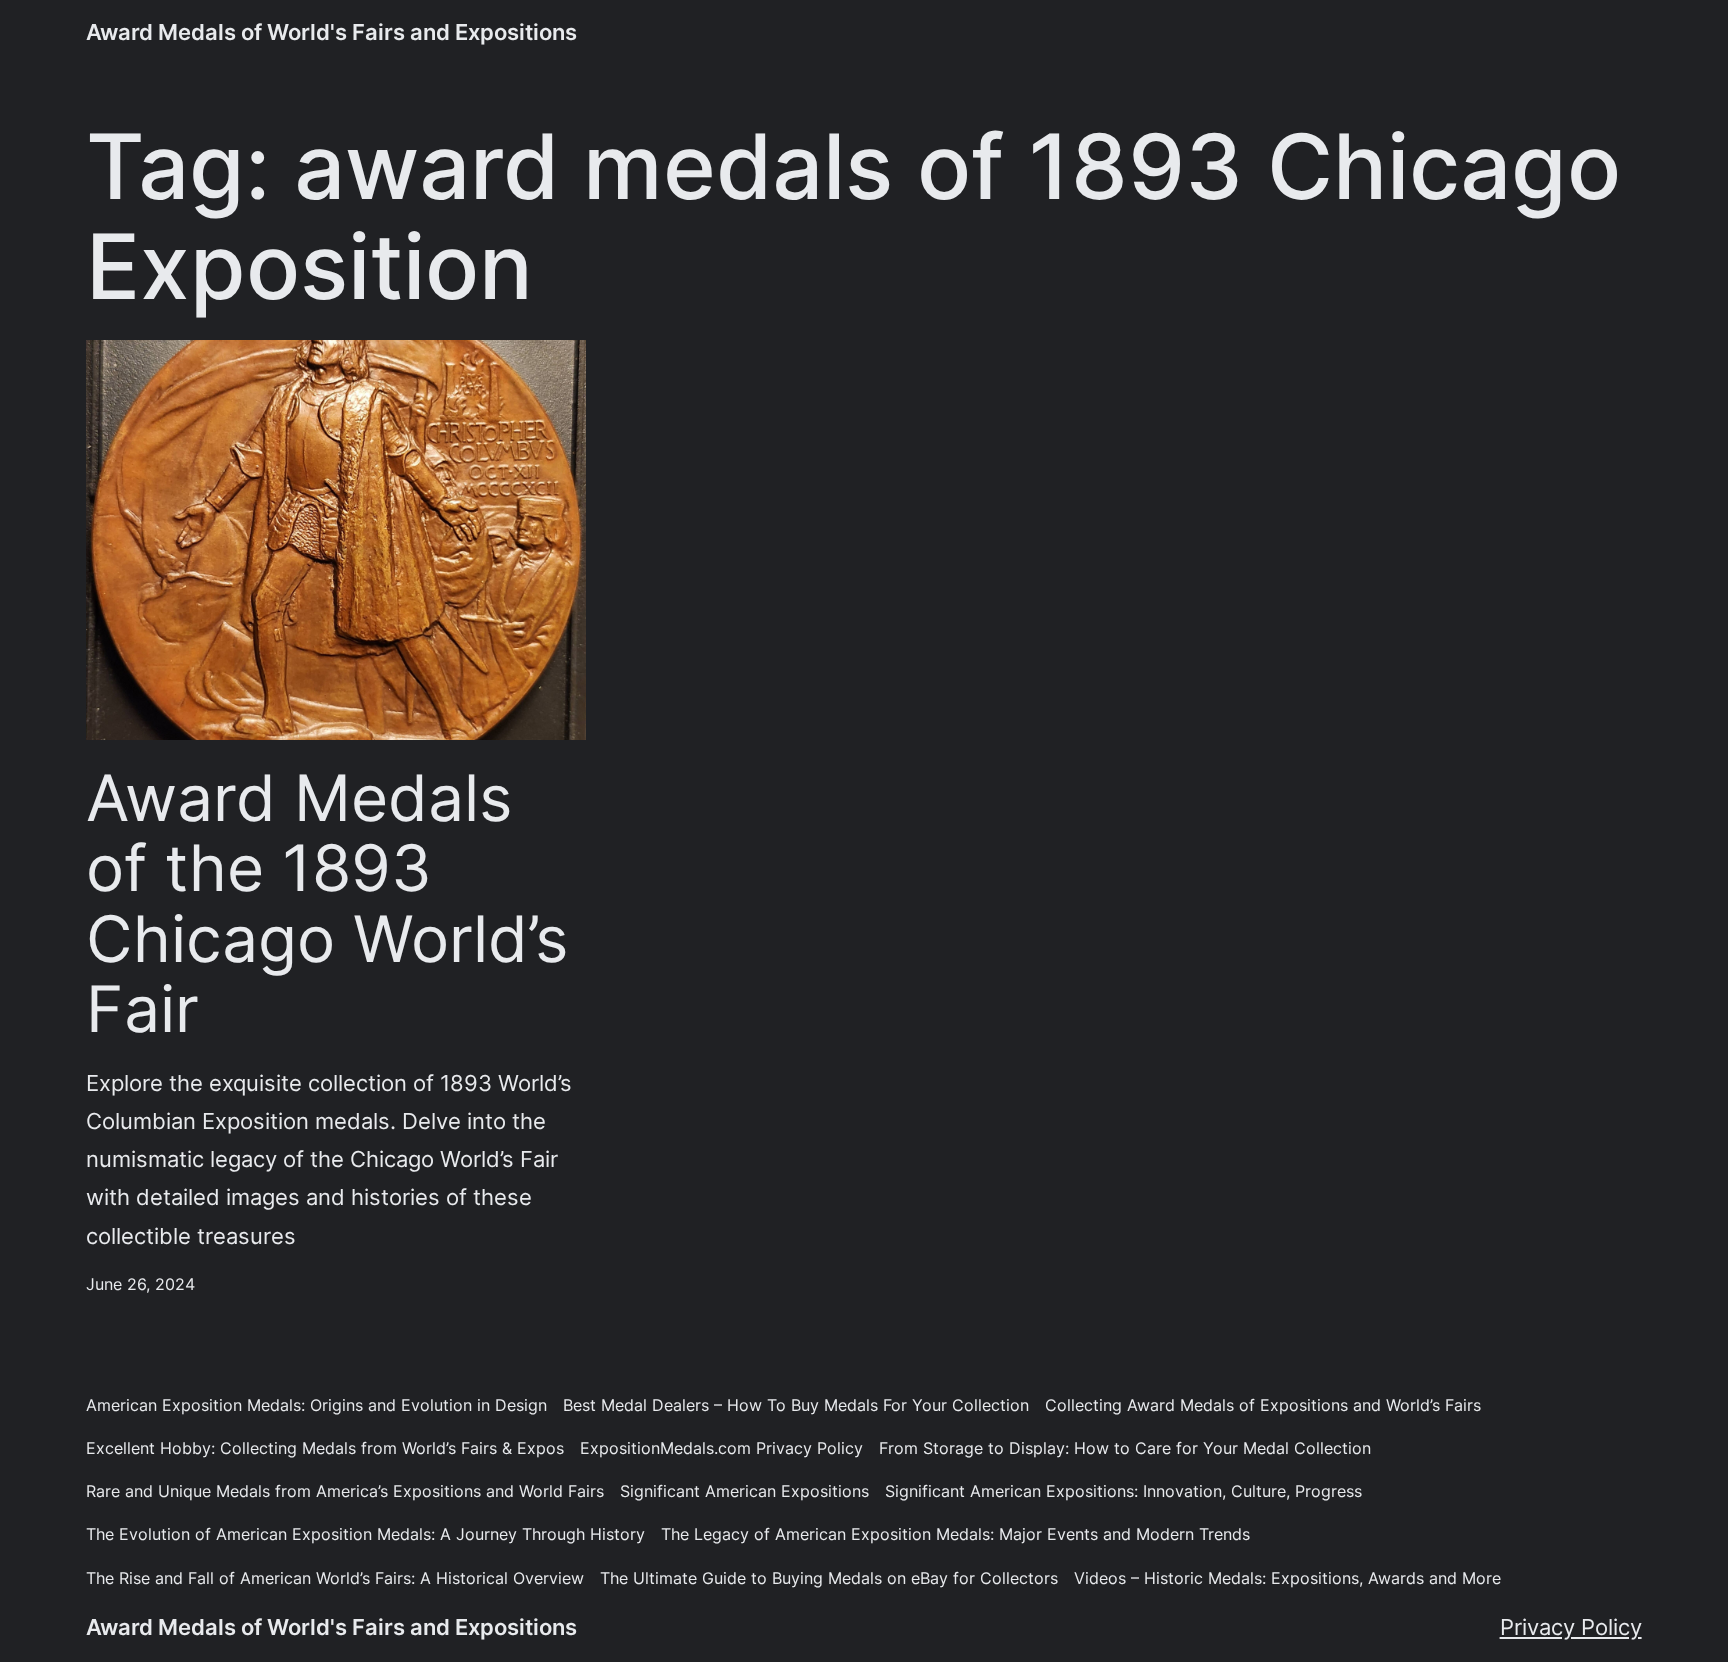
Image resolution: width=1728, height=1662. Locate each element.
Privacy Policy (1571, 1626)
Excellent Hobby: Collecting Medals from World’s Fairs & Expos (325, 1448)
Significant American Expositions (744, 1491)
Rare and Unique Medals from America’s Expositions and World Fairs (345, 1491)
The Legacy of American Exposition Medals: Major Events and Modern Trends (955, 1534)
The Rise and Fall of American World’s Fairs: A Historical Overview (335, 1578)
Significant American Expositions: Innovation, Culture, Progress (1123, 1491)
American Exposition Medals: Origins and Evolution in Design (316, 1405)
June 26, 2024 (140, 1284)
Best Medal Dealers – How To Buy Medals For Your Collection (796, 1405)
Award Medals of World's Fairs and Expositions (331, 31)
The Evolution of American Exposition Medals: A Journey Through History (365, 1534)
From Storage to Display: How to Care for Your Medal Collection (1125, 1448)
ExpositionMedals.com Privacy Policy (721, 1448)
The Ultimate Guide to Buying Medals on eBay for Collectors (829, 1578)
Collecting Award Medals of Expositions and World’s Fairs (1263, 1405)
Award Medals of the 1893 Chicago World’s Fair (327, 903)
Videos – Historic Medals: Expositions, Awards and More (1287, 1578)
